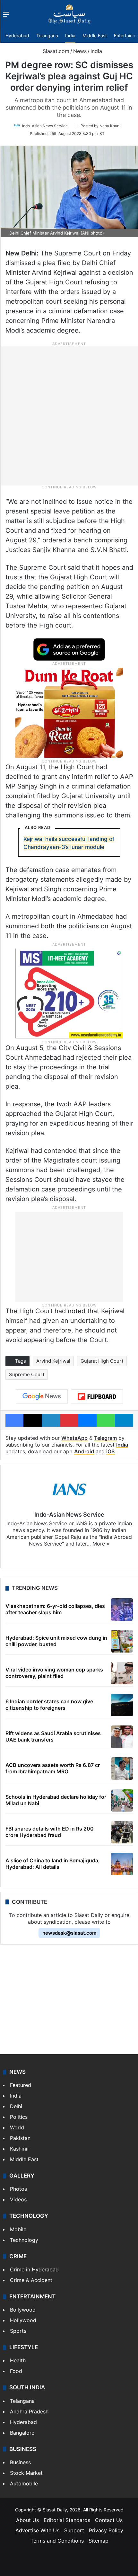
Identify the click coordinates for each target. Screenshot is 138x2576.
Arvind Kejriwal (53, 1361)
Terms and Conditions (57, 2541)
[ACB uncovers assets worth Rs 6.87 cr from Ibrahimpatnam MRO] (122, 1769)
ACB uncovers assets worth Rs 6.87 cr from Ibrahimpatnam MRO (53, 1768)
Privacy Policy (106, 2530)
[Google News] (42, 1396)
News (80, 51)
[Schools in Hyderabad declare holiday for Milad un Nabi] (122, 1800)
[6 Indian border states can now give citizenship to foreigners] (122, 1705)
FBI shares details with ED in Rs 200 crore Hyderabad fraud (50, 1832)
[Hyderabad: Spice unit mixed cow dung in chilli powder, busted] (122, 1641)
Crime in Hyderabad (34, 2269)
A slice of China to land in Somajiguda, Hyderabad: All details (53, 1863)
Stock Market (26, 2473)
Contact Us (109, 2520)
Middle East (95, 36)
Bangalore (22, 2433)
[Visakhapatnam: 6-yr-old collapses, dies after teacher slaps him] (122, 1609)
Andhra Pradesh (29, 2411)
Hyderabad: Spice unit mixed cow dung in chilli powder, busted (56, 1641)
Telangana (47, 36)
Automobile (24, 2483)
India (70, 36)
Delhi (16, 2106)
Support (74, 2530)
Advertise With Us (37, 2530)
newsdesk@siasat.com (69, 1933)
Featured (21, 2085)
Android (84, 1451)
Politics (19, 2117)
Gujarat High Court (102, 1361)
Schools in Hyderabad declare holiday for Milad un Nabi (56, 1800)
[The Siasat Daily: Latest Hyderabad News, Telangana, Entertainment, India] (69, 14)
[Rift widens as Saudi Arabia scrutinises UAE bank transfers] (122, 1737)
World (17, 2127)
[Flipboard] (97, 1397)
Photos (18, 2189)
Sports (18, 2331)
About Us (27, 2520)
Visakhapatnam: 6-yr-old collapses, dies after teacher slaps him (55, 1609)
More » (101, 1544)
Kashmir (20, 2149)
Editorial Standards (67, 2520)
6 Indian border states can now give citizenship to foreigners (49, 1704)
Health (18, 2360)
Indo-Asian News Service (45, 126)
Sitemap (99, 2541)
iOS (110, 1451)
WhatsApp (74, 1438)
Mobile (18, 2229)
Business (20, 2462)
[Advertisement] (69, 415)
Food (16, 2371)
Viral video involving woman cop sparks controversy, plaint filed (54, 1673)
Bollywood (23, 2310)
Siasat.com (55, 51)
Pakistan (20, 2138)
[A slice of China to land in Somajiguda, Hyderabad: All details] (122, 1864)
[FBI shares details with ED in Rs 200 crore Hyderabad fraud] (122, 1832)
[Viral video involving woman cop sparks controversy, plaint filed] (122, 1673)
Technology (24, 2240)
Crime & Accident (31, 2280)
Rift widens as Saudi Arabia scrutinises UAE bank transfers (53, 1736)
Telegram (105, 1438)
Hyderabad (17, 36)
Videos (18, 2199)
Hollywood (23, 2320)
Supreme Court (27, 1374)
